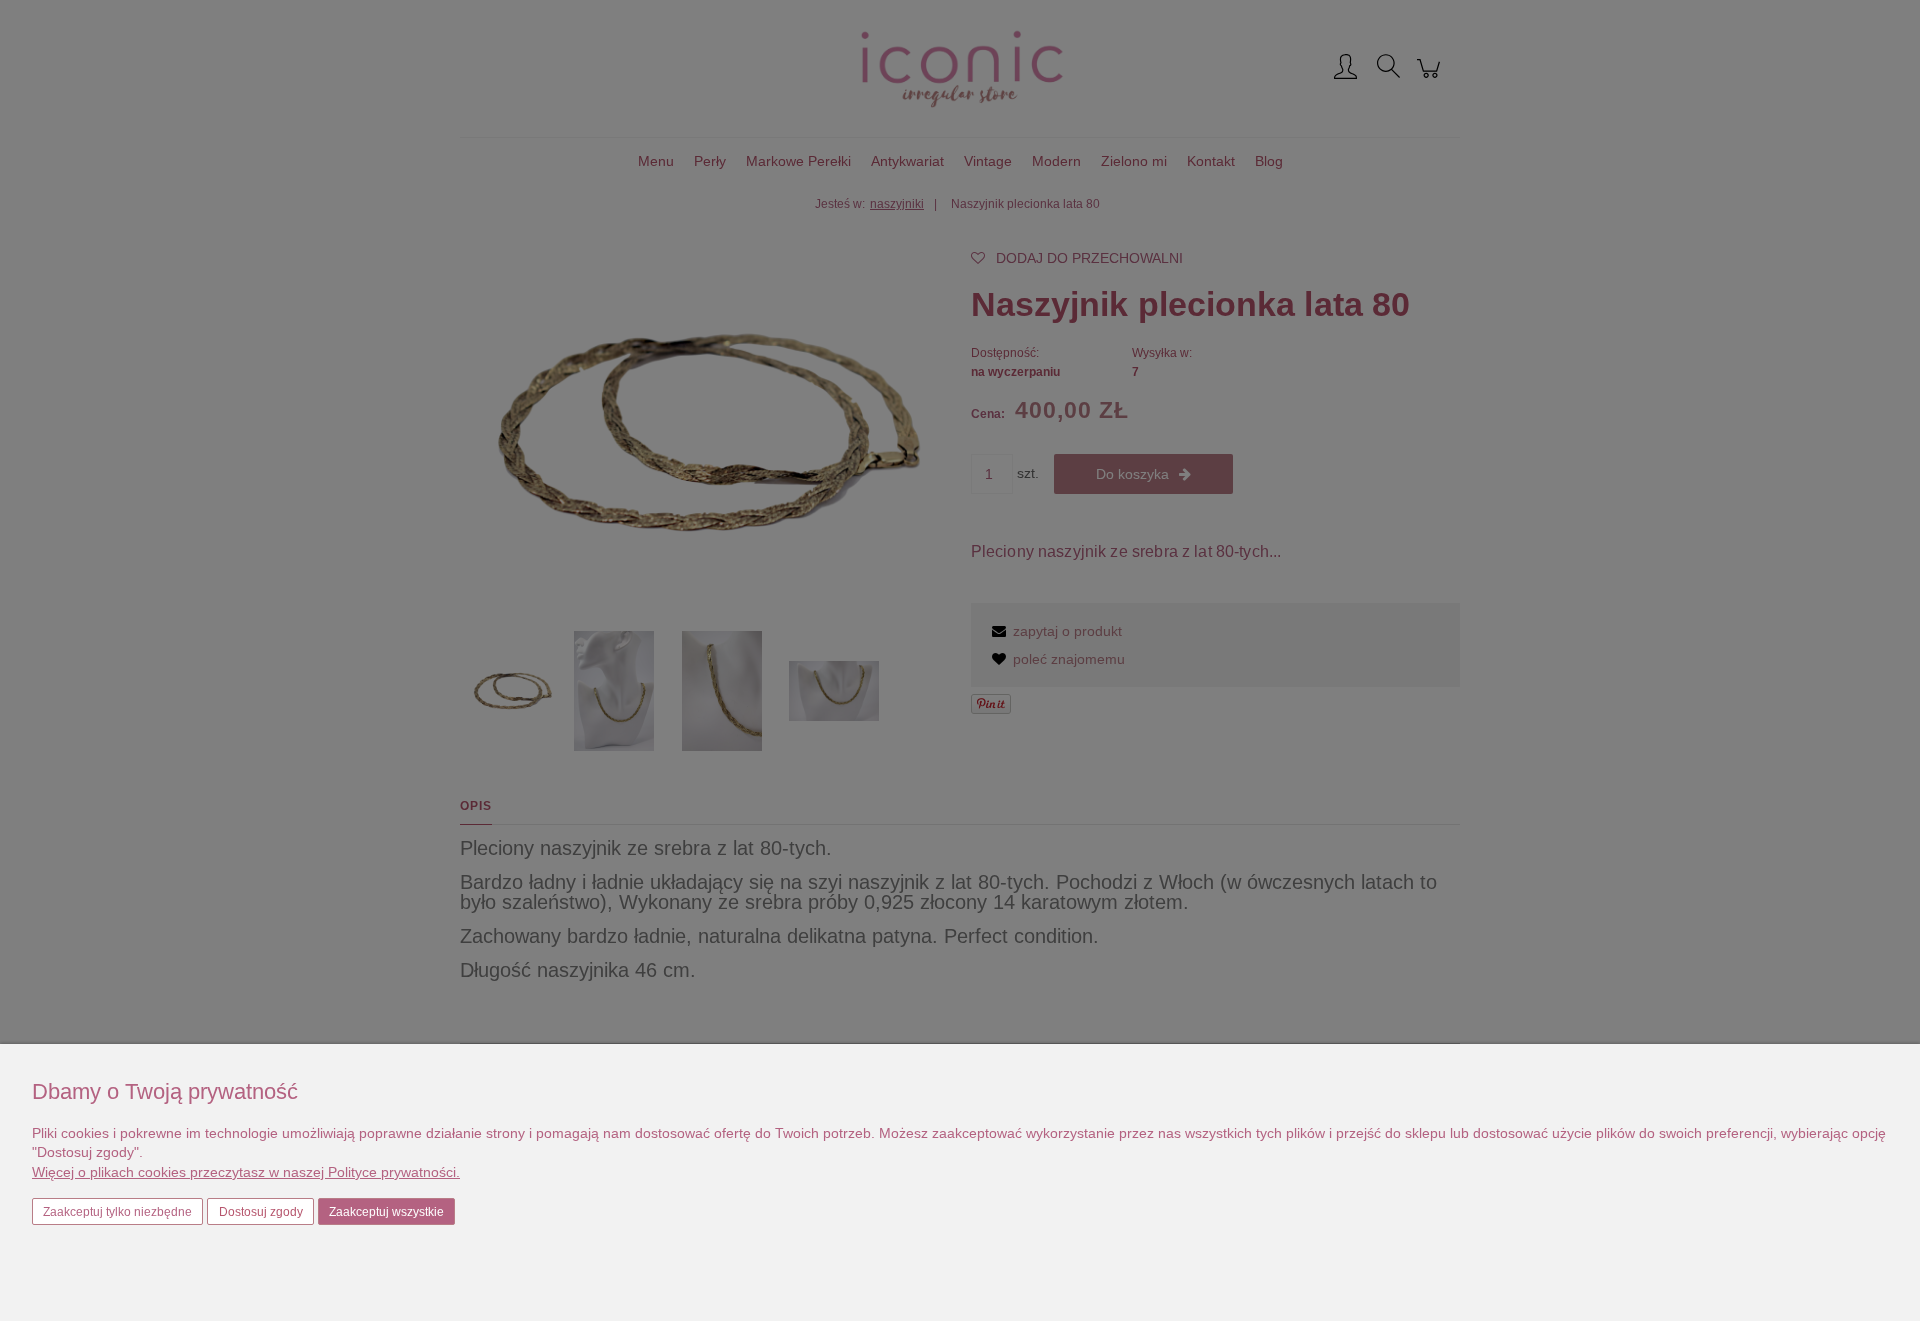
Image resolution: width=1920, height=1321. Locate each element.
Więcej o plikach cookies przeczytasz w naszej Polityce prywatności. (246, 1172)
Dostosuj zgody (261, 1212)
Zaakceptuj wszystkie (386, 1212)
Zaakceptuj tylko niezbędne (117, 1212)
